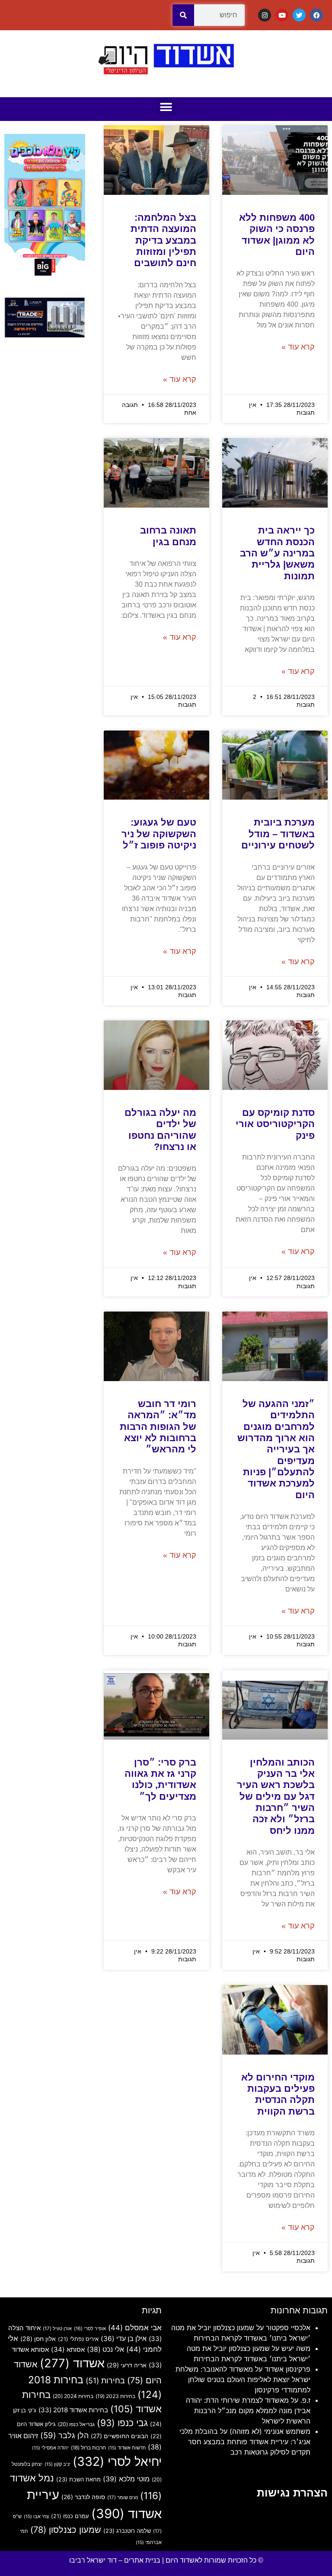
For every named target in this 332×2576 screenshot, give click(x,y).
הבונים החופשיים (120, 2436)
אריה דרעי (127, 2365)
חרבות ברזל (88, 2448)
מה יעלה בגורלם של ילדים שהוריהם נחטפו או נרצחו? (160, 1130)
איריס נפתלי (78, 2339)
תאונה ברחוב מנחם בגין (168, 536)
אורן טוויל (57, 2328)
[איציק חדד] (45, 335)
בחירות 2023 (115, 2396)
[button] (166, 107)
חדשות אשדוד (127, 2448)
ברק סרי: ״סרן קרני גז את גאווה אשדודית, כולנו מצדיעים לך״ (160, 1779)
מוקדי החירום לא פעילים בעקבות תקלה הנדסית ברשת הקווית (278, 2094)
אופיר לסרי (90, 2328)
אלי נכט (105, 2349)
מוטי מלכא (126, 2479)
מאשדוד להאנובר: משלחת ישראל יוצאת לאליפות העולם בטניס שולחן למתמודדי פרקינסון (243, 2379)
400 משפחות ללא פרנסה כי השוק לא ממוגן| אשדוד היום (277, 235)
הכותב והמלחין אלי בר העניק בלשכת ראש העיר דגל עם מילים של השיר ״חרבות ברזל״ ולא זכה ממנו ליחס (276, 1796)
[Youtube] (282, 15)
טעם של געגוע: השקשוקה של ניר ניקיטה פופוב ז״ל (159, 834)
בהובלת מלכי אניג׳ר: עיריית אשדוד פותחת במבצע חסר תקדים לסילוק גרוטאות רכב (245, 2442)
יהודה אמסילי (50, 2448)
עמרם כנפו (70, 2516)
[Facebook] (316, 15)
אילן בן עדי (124, 2339)
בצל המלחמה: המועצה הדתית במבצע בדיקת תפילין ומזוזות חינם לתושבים (163, 240)
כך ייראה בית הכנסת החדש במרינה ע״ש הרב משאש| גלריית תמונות (277, 553)
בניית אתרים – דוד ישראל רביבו (115, 2560)
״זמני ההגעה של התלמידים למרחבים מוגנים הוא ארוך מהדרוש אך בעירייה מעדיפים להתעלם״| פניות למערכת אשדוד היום (276, 1449)
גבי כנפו (122, 2423)
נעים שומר (123, 2497)
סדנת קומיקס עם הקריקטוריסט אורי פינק (275, 1124)
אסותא (68, 2349)
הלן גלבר (64, 2435)
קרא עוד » (298, 347)
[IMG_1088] (45, 275)
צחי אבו (36, 2517)
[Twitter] (299, 15)
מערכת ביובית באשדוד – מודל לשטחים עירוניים (278, 834)
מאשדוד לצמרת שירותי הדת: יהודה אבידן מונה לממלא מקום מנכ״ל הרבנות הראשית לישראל (248, 2411)
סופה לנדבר (83, 2497)
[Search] (183, 15)
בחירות (105, 2381)
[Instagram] (265, 15)
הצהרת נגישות (292, 2493)
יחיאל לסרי (117, 2461)
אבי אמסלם (135, 2328)
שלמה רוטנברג (127, 2531)
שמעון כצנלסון (66, 2530)
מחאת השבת (78, 2479)
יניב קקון (57, 2464)
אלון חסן (38, 2339)
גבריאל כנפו (76, 2424)
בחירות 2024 (73, 2396)
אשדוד (72, 2363)
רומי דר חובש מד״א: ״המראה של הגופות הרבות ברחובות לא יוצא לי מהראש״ (158, 1427)
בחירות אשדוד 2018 (73, 2410)
